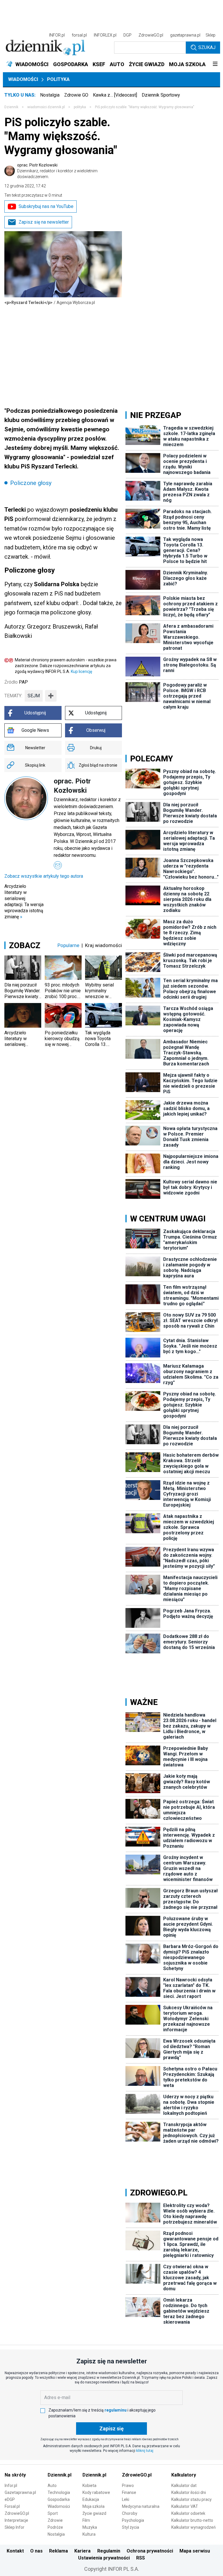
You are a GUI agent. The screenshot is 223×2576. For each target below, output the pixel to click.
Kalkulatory (184, 2475)
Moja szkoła (93, 2506)
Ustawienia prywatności (104, 2558)
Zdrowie (55, 2520)
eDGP (10, 2499)
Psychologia (133, 2520)
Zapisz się (111, 2429)
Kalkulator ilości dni (189, 2492)
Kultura (89, 2534)
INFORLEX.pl (105, 35)
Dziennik (11, 107)
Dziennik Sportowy (161, 95)
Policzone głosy (31, 483)
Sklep (211, 35)
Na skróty (15, 2475)
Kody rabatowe (96, 2492)
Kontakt (15, 2551)
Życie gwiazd (94, 2513)
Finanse (129, 2492)
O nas (36, 2551)
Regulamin (109, 2551)
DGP (127, 35)
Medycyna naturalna (141, 2506)
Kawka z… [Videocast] (115, 95)
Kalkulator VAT (185, 2506)
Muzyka (90, 2527)
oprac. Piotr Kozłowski (57, 171)
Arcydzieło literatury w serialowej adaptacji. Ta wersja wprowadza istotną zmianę (24, 901)
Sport (53, 2513)
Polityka (58, 79)
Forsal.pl (12, 2506)
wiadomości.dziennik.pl (46, 107)
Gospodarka (59, 2499)
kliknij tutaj (145, 2451)
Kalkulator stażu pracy (191, 2499)
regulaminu (116, 2410)
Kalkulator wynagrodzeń (194, 2527)
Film (86, 2520)
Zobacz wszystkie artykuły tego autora (44, 876)
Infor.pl (11, 2486)
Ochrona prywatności (150, 2551)
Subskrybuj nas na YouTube (46, 206)
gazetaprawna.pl (185, 35)
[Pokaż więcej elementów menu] (215, 64)
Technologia (59, 2492)
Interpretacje (16, 2520)
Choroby (130, 2513)
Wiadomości (23, 79)
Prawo (128, 2486)
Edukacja (91, 2499)
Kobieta (89, 2486)
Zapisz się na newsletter (44, 222)
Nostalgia (50, 95)
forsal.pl (79, 35)
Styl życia (131, 2527)
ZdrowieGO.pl (151, 35)
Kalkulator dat (184, 2486)
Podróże (55, 2527)
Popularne (68, 945)
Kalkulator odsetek (188, 2513)
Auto (52, 2486)
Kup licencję (81, 671)
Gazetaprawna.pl (20, 2492)
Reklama (59, 2551)
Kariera (82, 2551)
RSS (141, 2558)
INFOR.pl (57, 35)
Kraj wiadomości (104, 945)
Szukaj (207, 47)
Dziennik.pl (60, 2475)
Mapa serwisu (195, 2551)
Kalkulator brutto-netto (192, 2520)
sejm (34, 696)
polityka (80, 107)
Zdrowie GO (76, 95)
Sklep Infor (15, 2527)
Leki (126, 2499)
